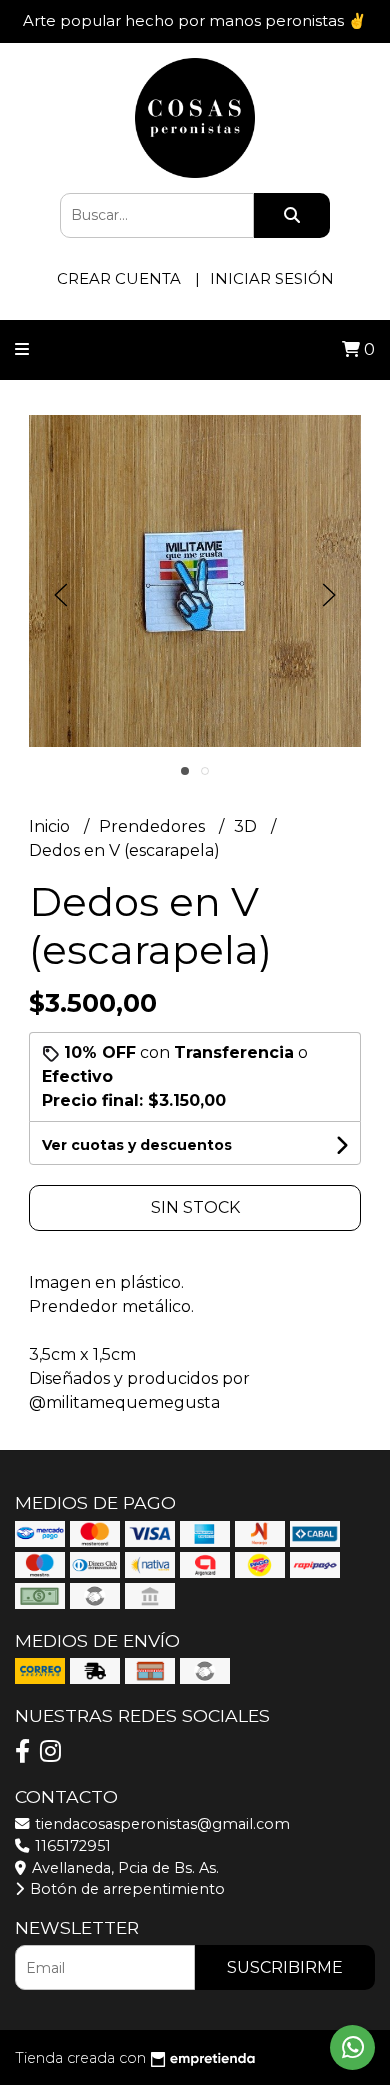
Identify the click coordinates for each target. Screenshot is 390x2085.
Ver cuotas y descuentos (137, 1145)
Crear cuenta (119, 278)
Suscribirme (285, 1967)
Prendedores (154, 826)
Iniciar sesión (272, 278)
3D (247, 826)
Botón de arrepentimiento (125, 1889)
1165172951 (71, 1846)
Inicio (51, 826)
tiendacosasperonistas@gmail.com (160, 1824)
